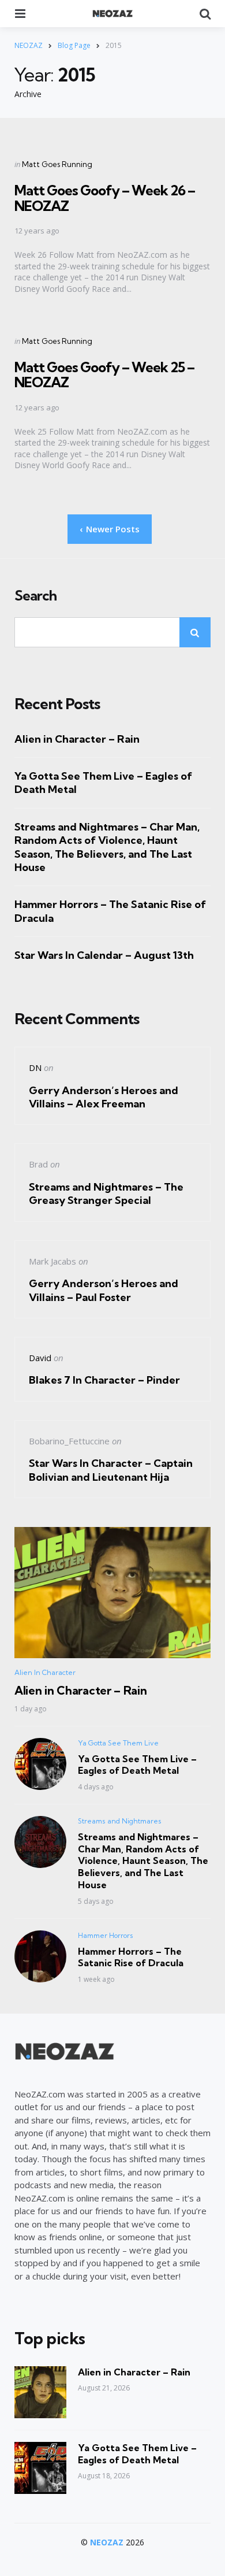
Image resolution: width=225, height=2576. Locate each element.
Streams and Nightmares (120, 1821)
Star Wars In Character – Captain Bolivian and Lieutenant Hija (111, 1470)
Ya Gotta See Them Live (118, 1743)
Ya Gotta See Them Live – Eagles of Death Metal (103, 783)
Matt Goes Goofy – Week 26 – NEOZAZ (105, 198)
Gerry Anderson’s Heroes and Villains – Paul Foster (104, 1290)
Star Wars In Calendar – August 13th (104, 955)
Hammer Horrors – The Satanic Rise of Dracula (110, 911)
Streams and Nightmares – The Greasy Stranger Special (106, 1194)
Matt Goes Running (57, 164)
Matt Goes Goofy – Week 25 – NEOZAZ (104, 375)
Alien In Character (45, 1672)
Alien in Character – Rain (77, 739)
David (40, 1358)
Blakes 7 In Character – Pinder (104, 1380)
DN (35, 1068)
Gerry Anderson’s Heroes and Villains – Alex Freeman (104, 1097)
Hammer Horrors (106, 1935)
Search (35, 596)
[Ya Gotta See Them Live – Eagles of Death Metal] (40, 2468)
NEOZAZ (107, 2542)
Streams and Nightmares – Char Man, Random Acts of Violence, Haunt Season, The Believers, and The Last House (107, 847)
